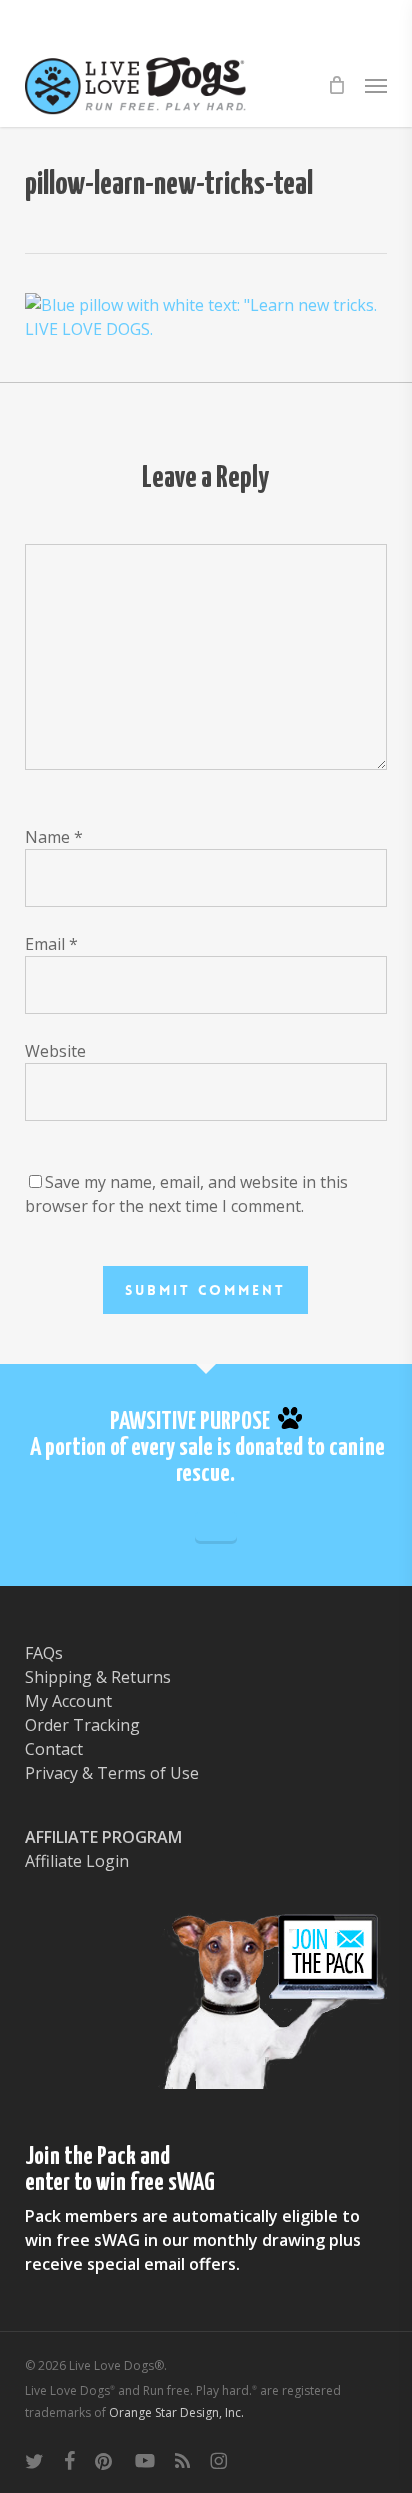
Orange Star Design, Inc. (176, 2412)
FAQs (44, 1653)
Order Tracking (82, 1725)
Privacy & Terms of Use (112, 1773)
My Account (68, 1701)
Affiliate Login (77, 1861)
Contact (54, 1749)
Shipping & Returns (98, 1677)
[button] (376, 85)
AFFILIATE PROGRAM (103, 1837)
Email (51, 944)
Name (54, 837)
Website (55, 1051)
